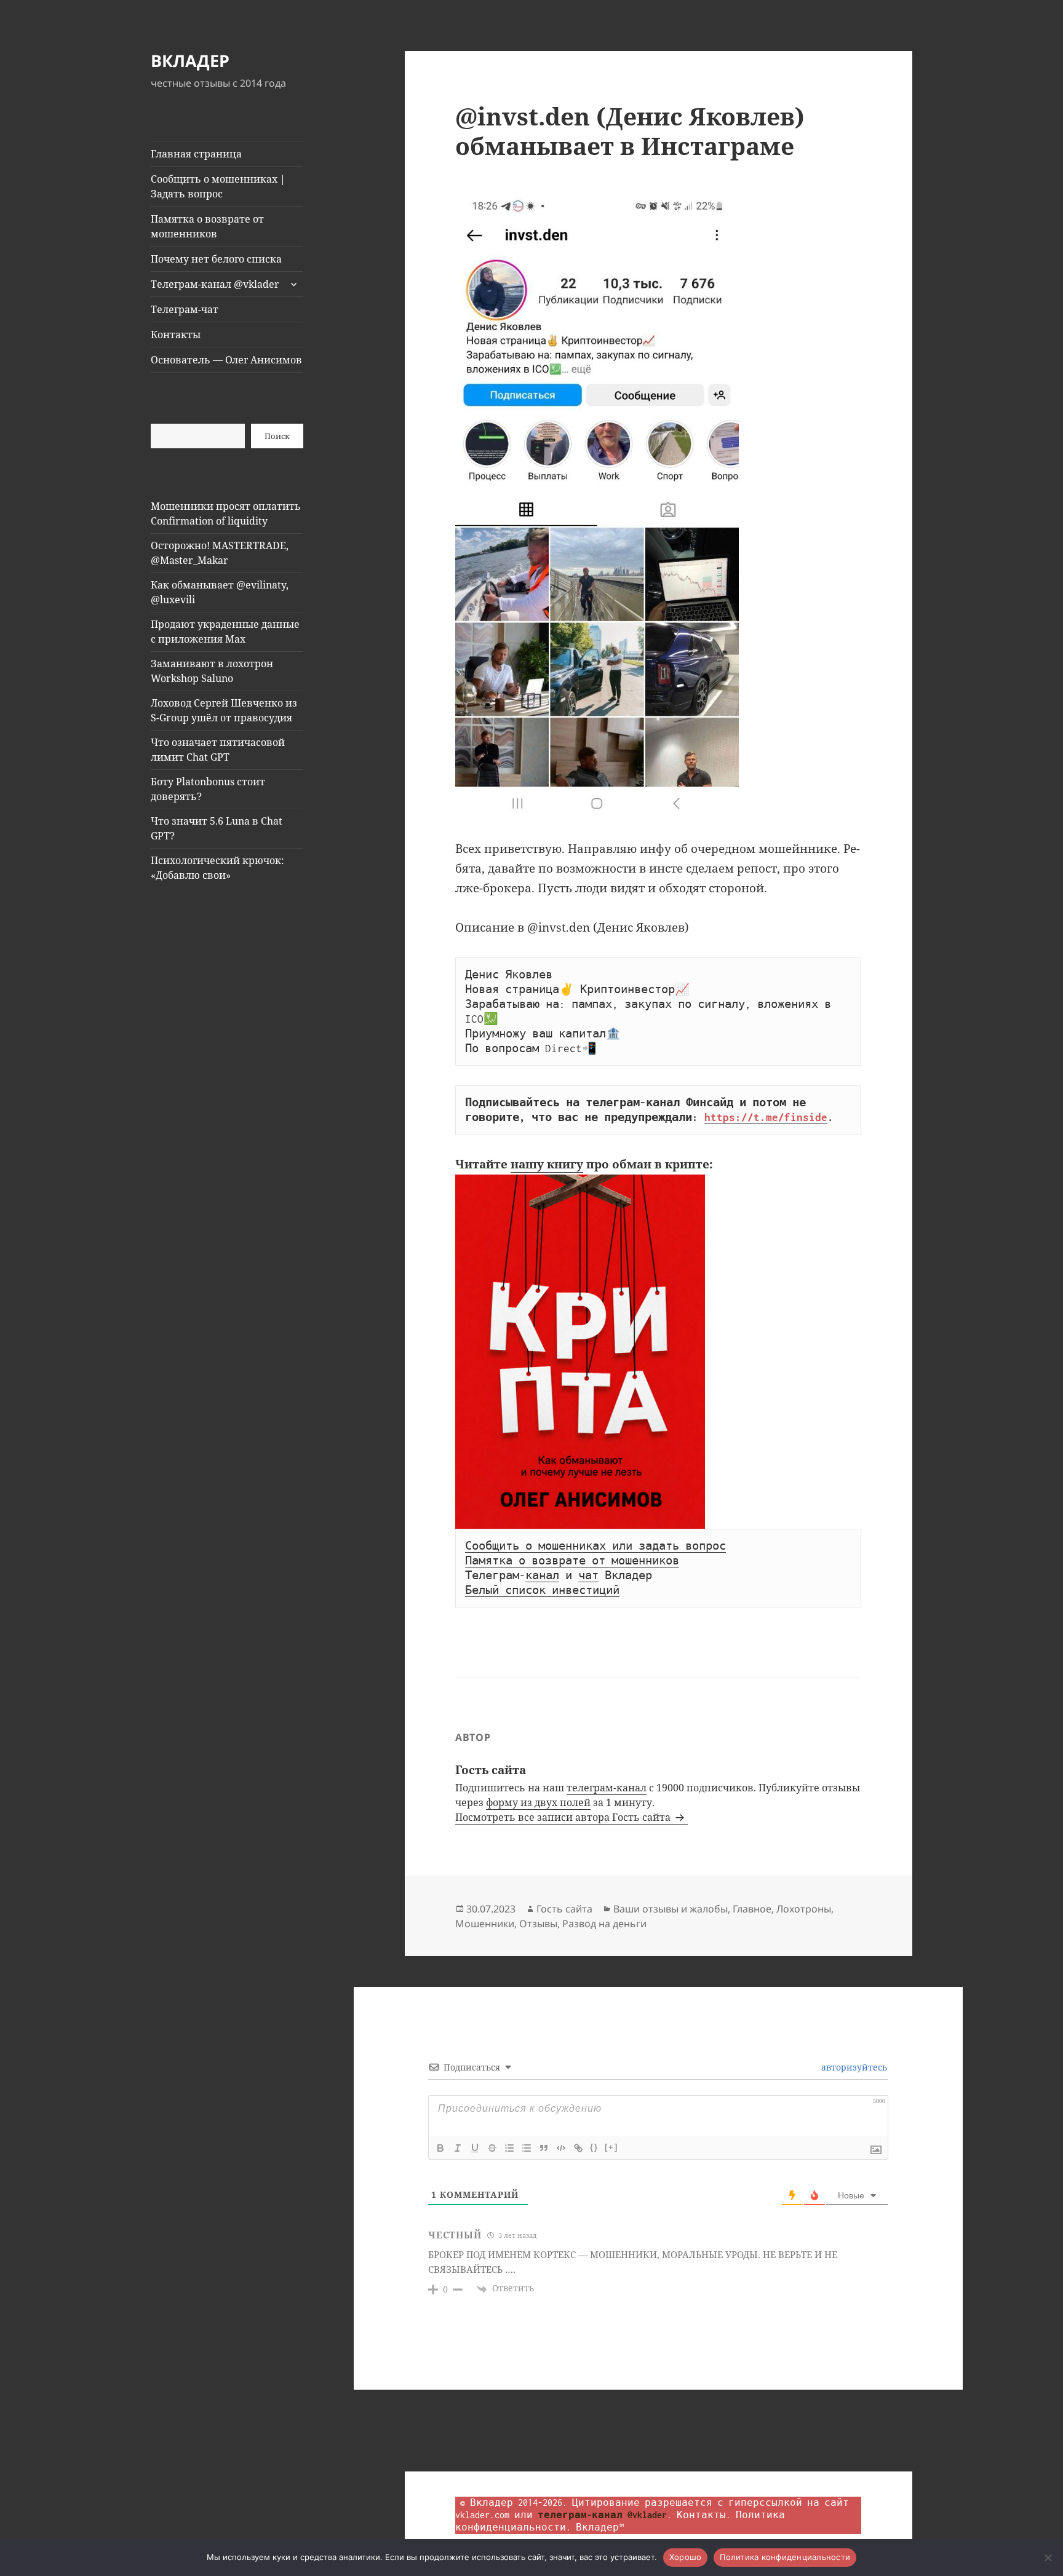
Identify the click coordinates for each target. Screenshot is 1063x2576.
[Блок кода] (561, 2148)
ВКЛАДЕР (190, 61)
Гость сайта (564, 1909)
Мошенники (485, 1924)
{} (594, 2147)
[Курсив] (458, 2148)
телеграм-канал (607, 1788)
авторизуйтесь (853, 2067)
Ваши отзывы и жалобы (671, 1909)
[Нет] (1048, 2558)
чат (588, 1575)
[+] (611, 2147)
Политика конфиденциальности (785, 2557)
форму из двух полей (538, 1802)
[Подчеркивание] (475, 2148)
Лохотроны (804, 1909)
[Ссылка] (578, 2148)
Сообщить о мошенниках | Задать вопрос (218, 186)
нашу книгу (547, 1164)
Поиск (277, 436)
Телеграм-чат (185, 309)
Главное (752, 1909)
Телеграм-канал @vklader (215, 284)
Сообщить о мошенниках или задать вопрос (595, 1546)
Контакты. (704, 2515)
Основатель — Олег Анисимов (226, 360)
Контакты (176, 335)
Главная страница (196, 154)
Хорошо (686, 2557)
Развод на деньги (604, 1924)
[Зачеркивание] (492, 2148)
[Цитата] (544, 2148)
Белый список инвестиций (542, 1590)
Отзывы (538, 1924)
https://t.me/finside (766, 1117)
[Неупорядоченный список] (527, 2148)
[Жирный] (440, 2148)
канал (542, 1575)
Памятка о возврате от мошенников (207, 226)
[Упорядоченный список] (509, 2148)
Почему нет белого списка (216, 259)
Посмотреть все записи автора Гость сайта (564, 1817)
